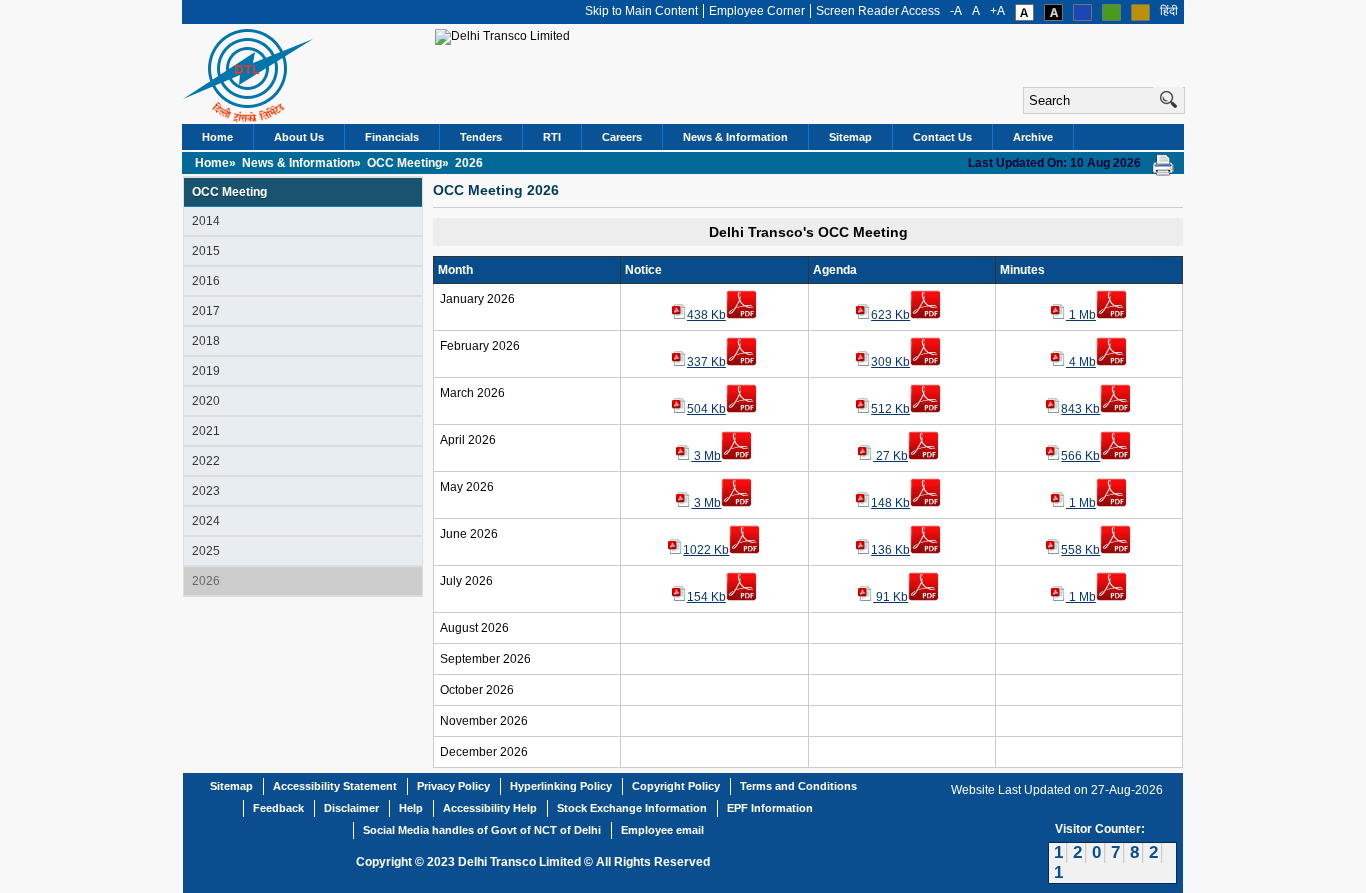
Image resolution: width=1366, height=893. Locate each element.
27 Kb (890, 456)
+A (997, 11)
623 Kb (890, 315)
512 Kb (890, 409)
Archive (1033, 137)
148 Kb (890, 503)
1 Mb (1081, 315)
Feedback (278, 808)
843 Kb (1080, 409)
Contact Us (942, 137)
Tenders (481, 137)
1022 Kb (706, 550)
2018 (206, 341)
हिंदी (1169, 11)
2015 (206, 251)
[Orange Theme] (1140, 17)
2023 (206, 491)
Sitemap (850, 137)
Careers (622, 137)
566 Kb (1080, 456)
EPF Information (770, 808)
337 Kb (706, 362)
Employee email (662, 830)
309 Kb (890, 362)
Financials (392, 137)
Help (411, 808)
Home (217, 137)
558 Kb (1080, 550)
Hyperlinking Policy (561, 786)
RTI (552, 137)
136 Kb (890, 550)
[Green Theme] (1111, 17)
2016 (206, 281)
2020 (206, 401)
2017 (206, 311)
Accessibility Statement (335, 786)
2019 (206, 371)
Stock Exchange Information (632, 808)
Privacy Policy (453, 786)
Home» (217, 163)
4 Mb (1081, 362)
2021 (206, 431)
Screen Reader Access (878, 11)
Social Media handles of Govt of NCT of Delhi (482, 830)
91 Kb (890, 597)
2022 (206, 461)
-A (956, 11)
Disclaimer (351, 808)
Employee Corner (757, 11)
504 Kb (706, 409)
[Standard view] (1024, 17)
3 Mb (706, 456)
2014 (206, 221)
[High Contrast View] (1053, 17)
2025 (206, 551)
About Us (299, 137)
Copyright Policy (676, 786)
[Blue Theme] (1082, 17)
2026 (206, 581)
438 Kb (706, 315)
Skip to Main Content (641, 11)
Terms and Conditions (798, 786)
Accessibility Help (490, 808)
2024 (206, 521)
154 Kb (706, 597)
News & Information (735, 137)
